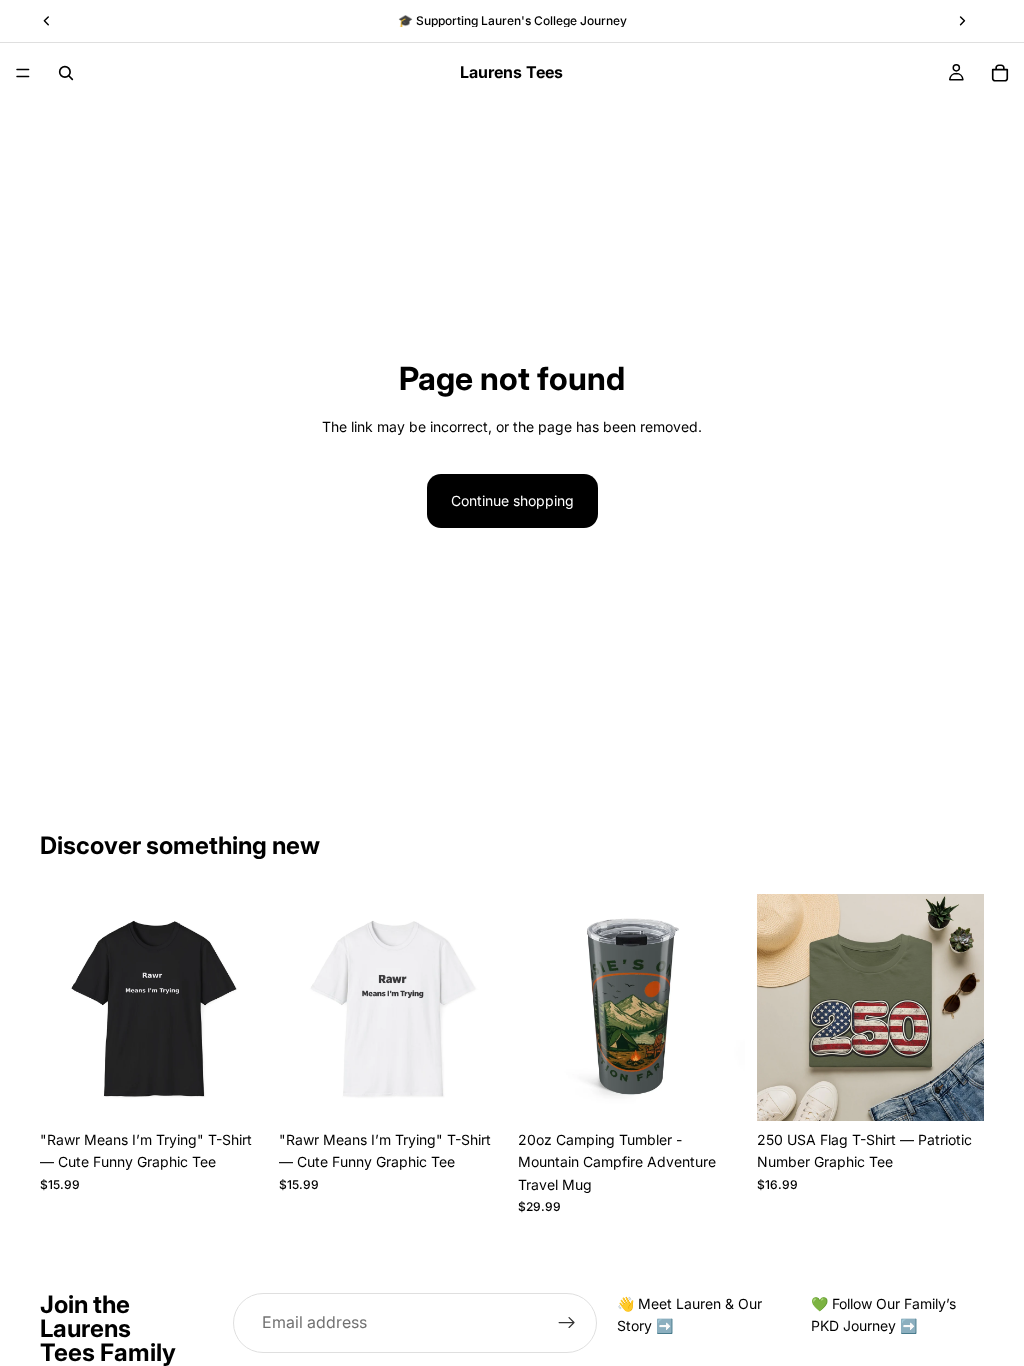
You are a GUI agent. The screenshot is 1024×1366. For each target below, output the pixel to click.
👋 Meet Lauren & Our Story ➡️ (689, 1314)
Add (731, 1089)
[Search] (66, 73)
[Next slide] (245, 1008)
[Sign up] (567, 1323)
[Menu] (23, 73)
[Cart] (1000, 73)
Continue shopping (512, 500)
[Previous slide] (62, 1008)
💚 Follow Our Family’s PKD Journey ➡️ (883, 1314)
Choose (253, 1089)
